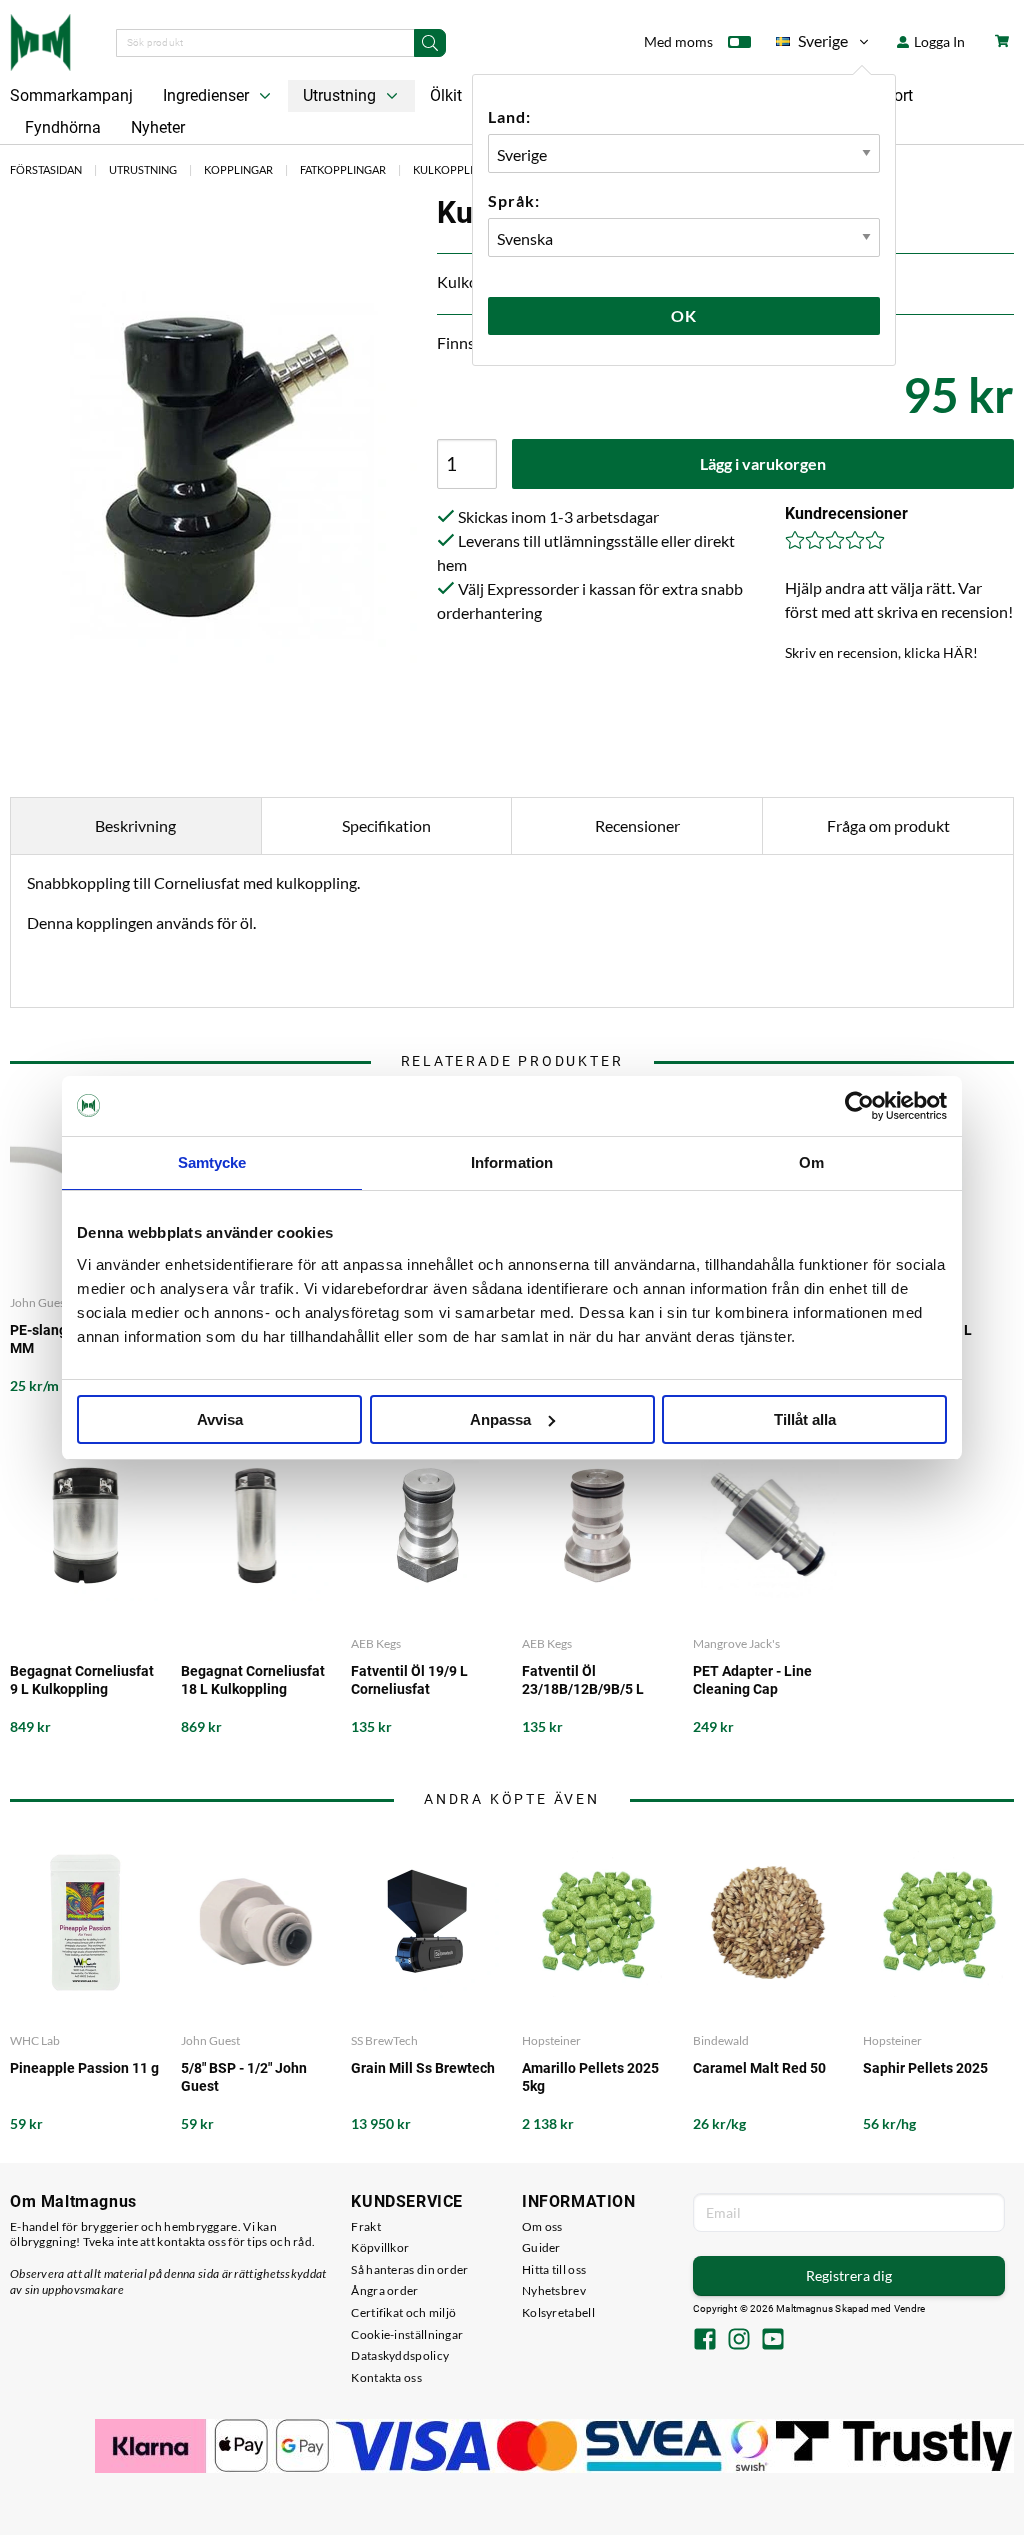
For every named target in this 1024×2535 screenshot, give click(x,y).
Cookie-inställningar (407, 2334)
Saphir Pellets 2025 (925, 2068)
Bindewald (721, 2040)
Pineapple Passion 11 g (84, 2068)
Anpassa (500, 1419)
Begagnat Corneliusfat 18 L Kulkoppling (253, 1680)
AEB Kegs (376, 1643)
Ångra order (384, 2290)
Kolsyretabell (558, 2312)
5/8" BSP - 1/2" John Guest (244, 2077)
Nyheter (158, 127)
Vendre (910, 2308)
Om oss (542, 2226)
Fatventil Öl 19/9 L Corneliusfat (409, 1680)
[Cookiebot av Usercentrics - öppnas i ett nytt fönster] (859, 1106)
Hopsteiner (551, 2040)
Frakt (366, 2226)
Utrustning (341, 95)
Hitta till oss (554, 2269)
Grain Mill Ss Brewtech (423, 2068)
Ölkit (446, 95)
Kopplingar (238, 169)
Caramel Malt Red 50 (759, 2068)
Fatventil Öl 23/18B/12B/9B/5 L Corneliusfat (583, 1680)
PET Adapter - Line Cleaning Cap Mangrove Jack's (752, 1680)
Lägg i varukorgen (763, 463)
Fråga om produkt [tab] (888, 825)
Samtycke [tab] (212, 1162)
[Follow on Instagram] (739, 2341)
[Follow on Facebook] (705, 2341)
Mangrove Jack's (736, 1643)
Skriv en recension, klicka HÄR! (881, 652)
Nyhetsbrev (554, 2290)
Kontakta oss (386, 2377)
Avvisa (220, 1419)
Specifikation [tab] (386, 825)
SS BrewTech (384, 2040)
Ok (684, 315)
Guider (541, 2247)
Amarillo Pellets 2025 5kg (590, 2077)
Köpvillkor (380, 2247)
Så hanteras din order (409, 2269)
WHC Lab (35, 2040)
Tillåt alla (805, 1419)
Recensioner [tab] (637, 825)
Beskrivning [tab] (135, 825)
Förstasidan (46, 169)
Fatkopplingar (343, 169)
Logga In (938, 41)
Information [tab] (512, 1162)
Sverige (812, 44)
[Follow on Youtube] (773, 2341)
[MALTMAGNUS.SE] (40, 40)
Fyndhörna (63, 127)
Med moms (678, 41)
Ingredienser (208, 95)
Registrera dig (849, 2275)
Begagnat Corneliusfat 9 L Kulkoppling (82, 1680)
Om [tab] (811, 1162)
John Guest (210, 2040)
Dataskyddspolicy (400, 2355)
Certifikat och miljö (403, 2312)
